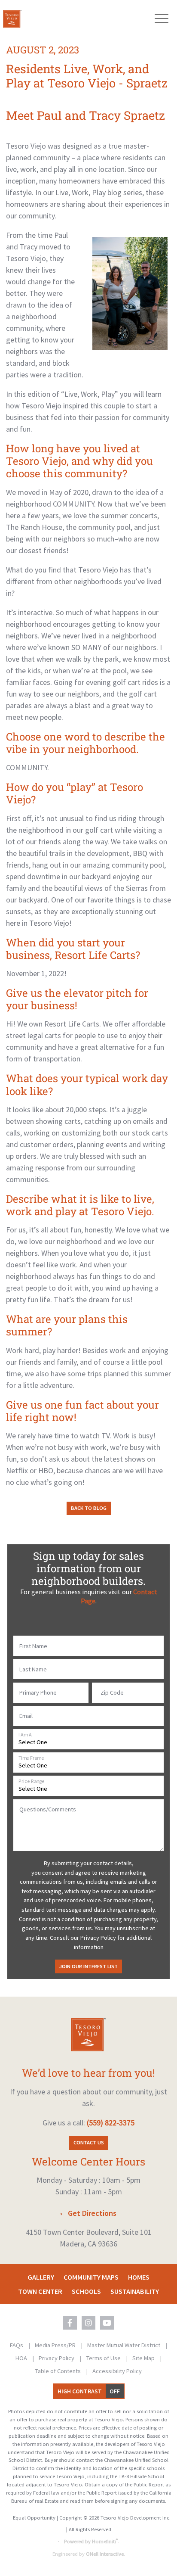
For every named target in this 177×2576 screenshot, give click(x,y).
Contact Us (89, 2142)
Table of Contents (59, 2371)
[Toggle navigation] (161, 19)
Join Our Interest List (88, 1966)
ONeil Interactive (105, 2554)
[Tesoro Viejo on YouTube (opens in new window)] (107, 2323)
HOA (22, 2358)
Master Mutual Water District (124, 2345)
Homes (139, 2277)
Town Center (40, 2291)
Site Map (144, 2358)
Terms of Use (104, 2358)
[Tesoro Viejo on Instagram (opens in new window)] (88, 2323)
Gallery (41, 2277)
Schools (86, 2291)
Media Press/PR (56, 2345)
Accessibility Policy (117, 2371)
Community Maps (91, 2277)
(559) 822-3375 (111, 2123)
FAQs (17, 2345)
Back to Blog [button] (89, 1508)
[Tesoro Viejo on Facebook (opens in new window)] (70, 2323)
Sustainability (135, 2291)
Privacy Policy (57, 2358)
